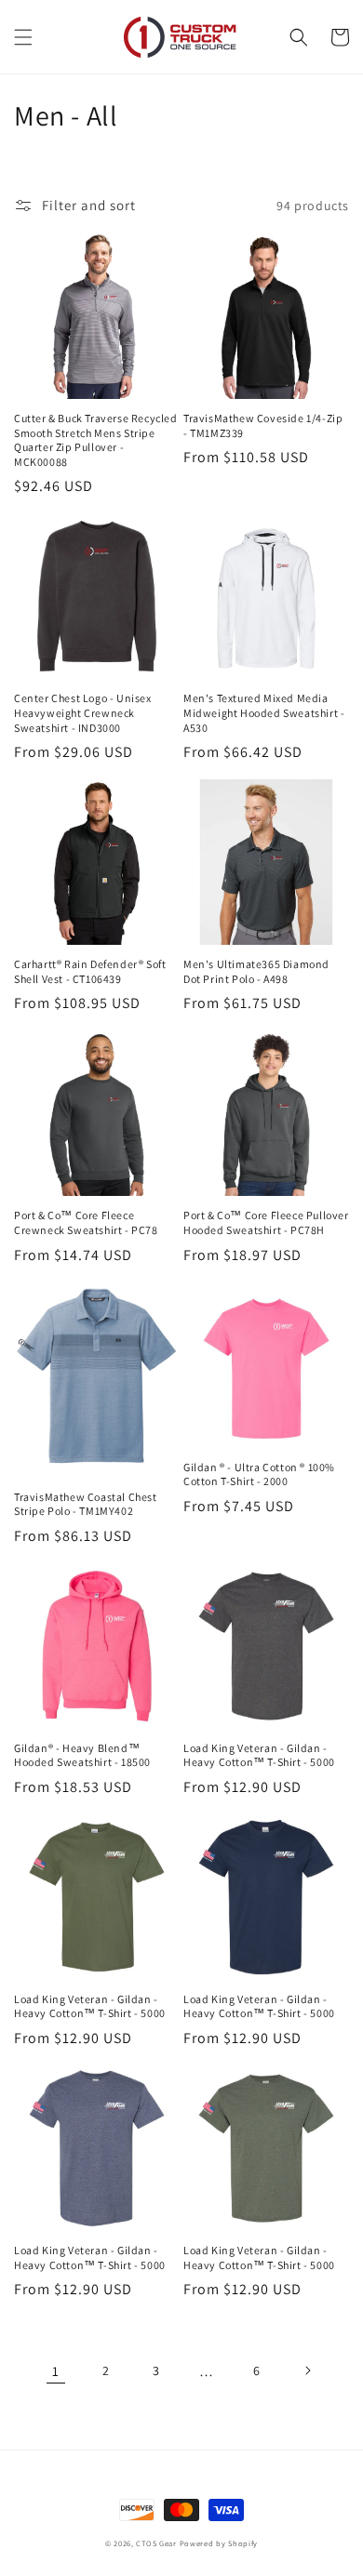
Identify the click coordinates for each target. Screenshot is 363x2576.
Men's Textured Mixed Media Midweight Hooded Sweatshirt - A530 (264, 712)
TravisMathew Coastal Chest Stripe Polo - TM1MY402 (86, 1504)
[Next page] (307, 2370)
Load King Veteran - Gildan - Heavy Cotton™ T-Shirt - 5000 (259, 1755)
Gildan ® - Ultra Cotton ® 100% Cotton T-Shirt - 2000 (259, 1474)
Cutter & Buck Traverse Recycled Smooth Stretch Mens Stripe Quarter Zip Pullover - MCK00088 (96, 440)
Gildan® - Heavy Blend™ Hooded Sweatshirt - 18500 (82, 1755)
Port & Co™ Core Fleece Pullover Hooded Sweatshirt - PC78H (266, 1222)
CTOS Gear (156, 2543)
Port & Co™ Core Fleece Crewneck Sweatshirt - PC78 (86, 1222)
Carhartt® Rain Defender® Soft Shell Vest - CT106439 (90, 971)
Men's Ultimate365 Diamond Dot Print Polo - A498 (256, 971)
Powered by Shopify (219, 2543)
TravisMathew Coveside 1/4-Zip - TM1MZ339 (263, 425)
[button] (23, 37)
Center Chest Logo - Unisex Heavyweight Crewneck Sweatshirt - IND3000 (83, 712)
